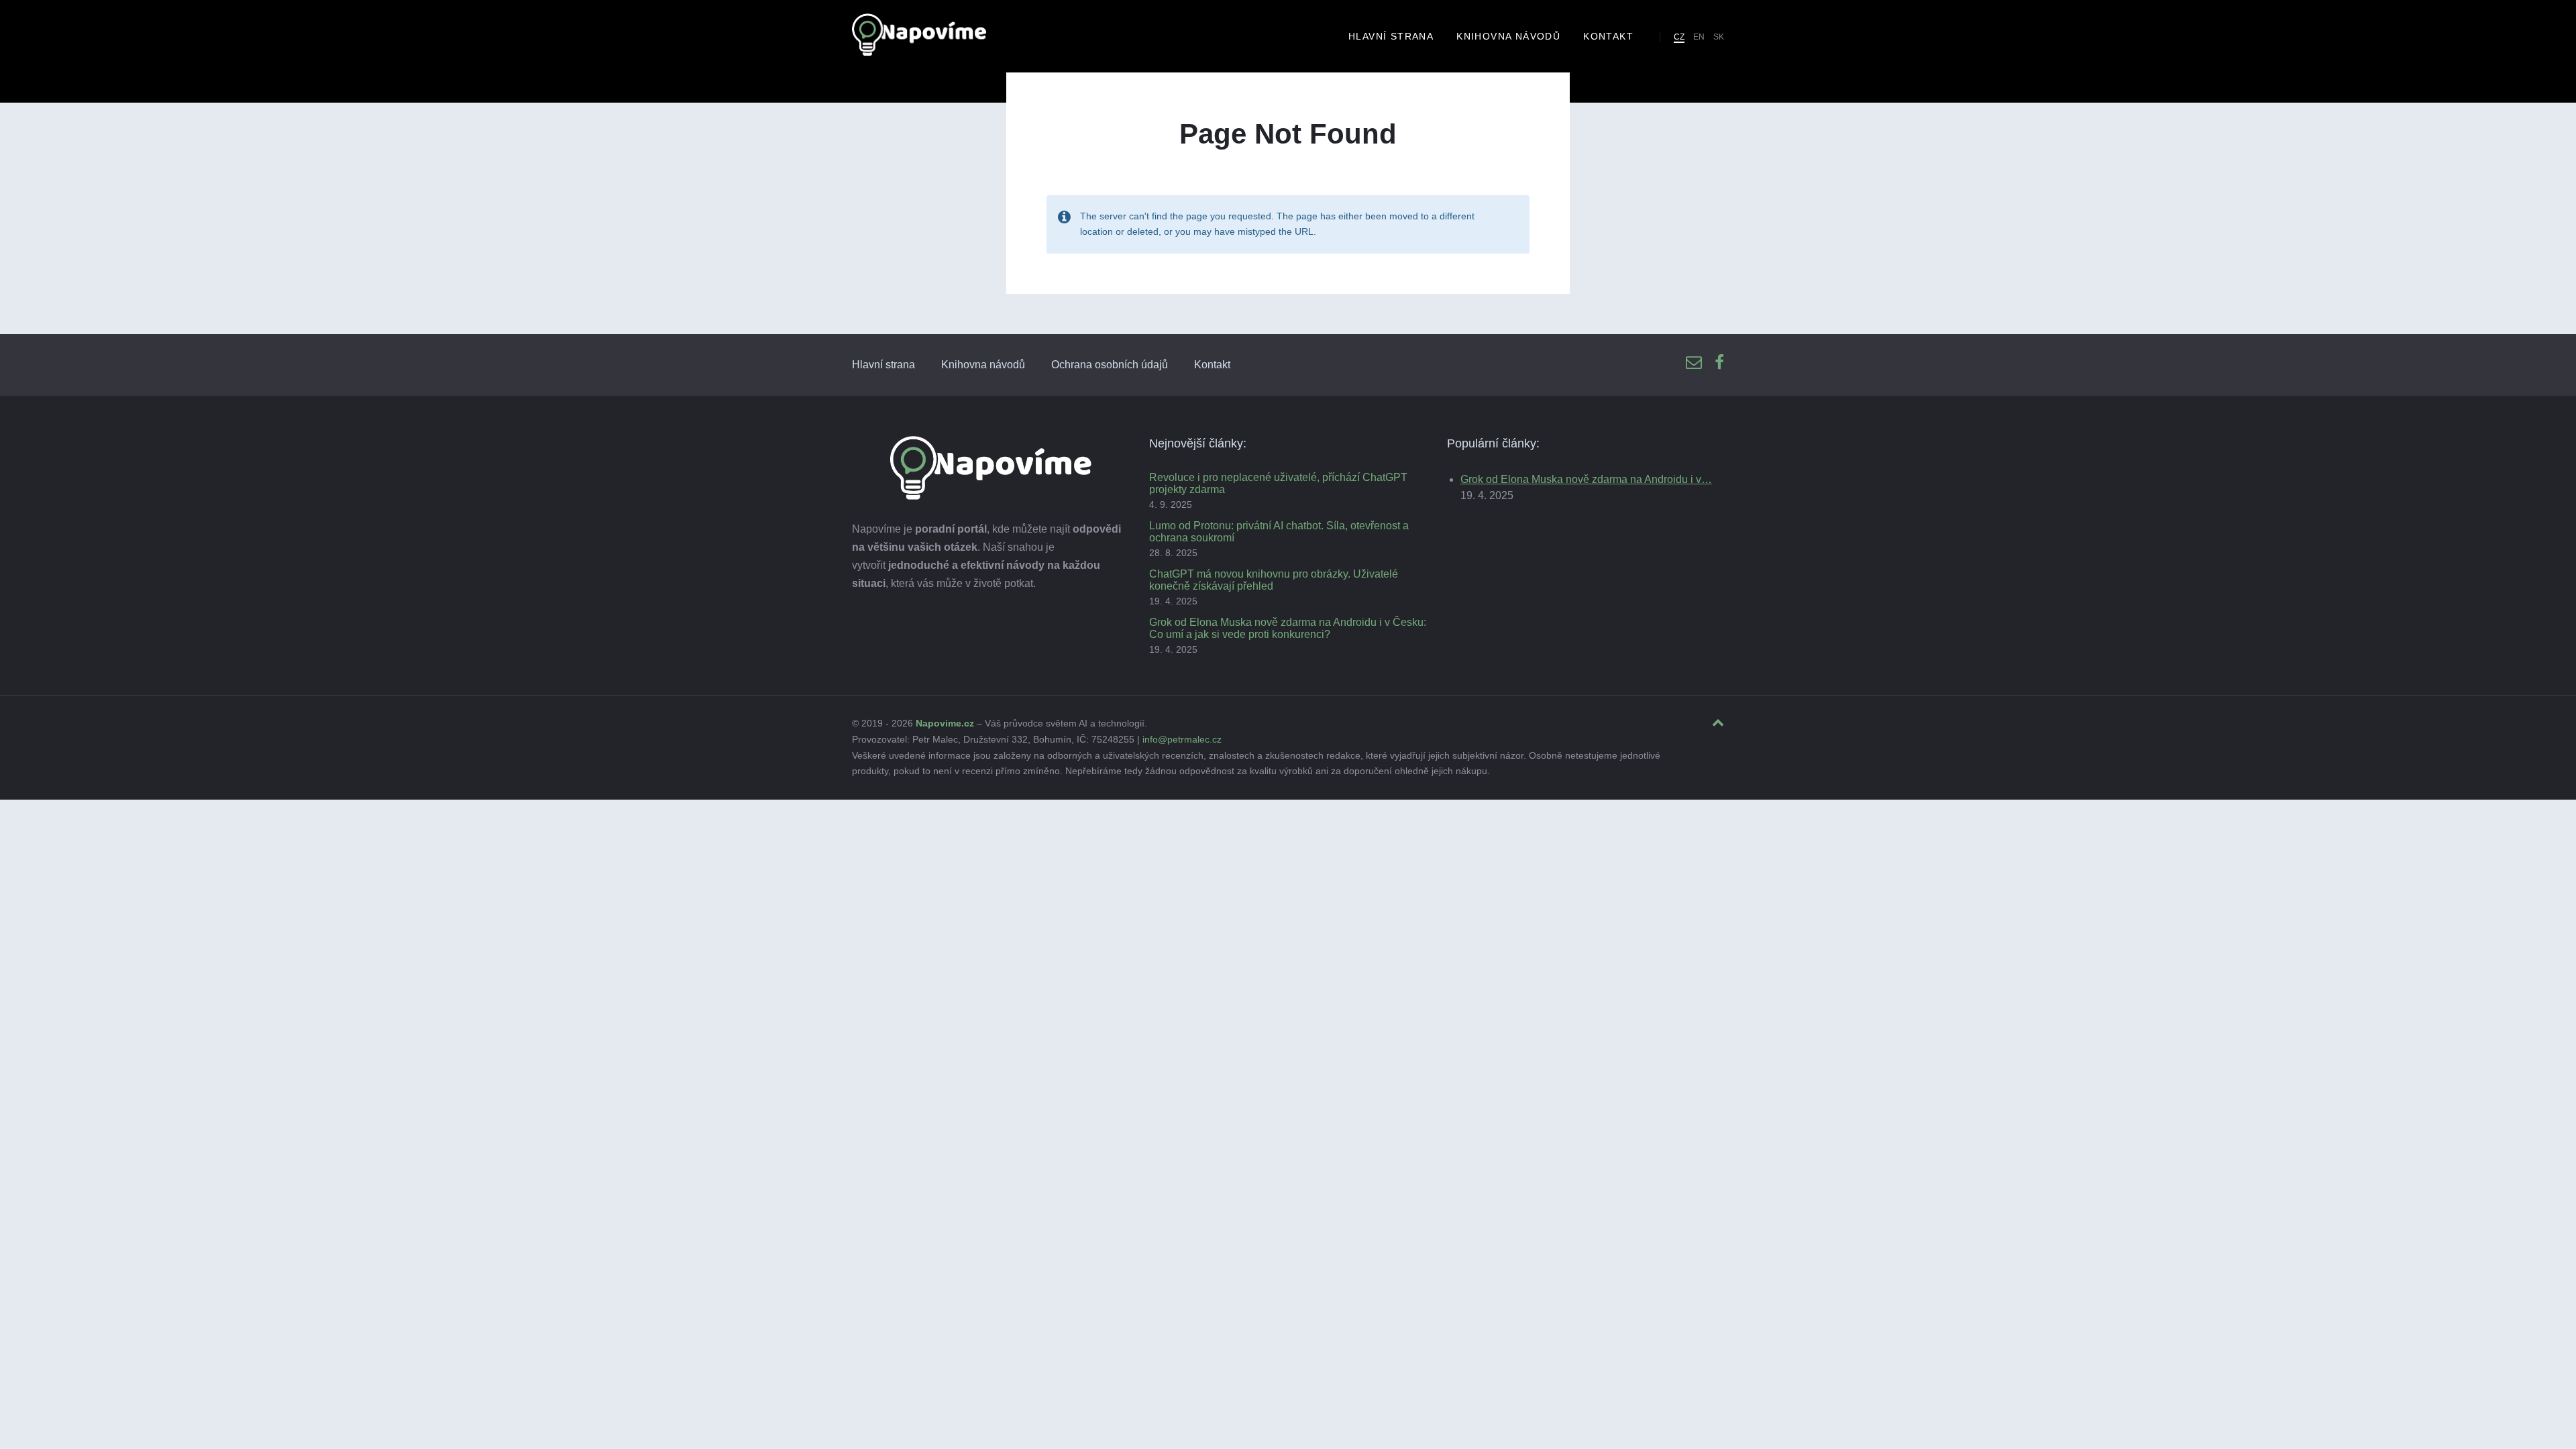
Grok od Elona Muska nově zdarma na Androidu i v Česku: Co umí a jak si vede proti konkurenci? (1288, 628)
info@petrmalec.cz (1182, 739)
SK (1719, 37)
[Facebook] (1719, 363)
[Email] (1694, 363)
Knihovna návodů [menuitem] (1508, 36)
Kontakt (1212, 365)
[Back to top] (1718, 723)
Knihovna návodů (983, 365)
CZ (1679, 37)
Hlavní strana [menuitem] (1391, 36)
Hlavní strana (883, 365)
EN (1699, 37)
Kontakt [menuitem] (1608, 36)
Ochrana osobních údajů (1110, 365)
